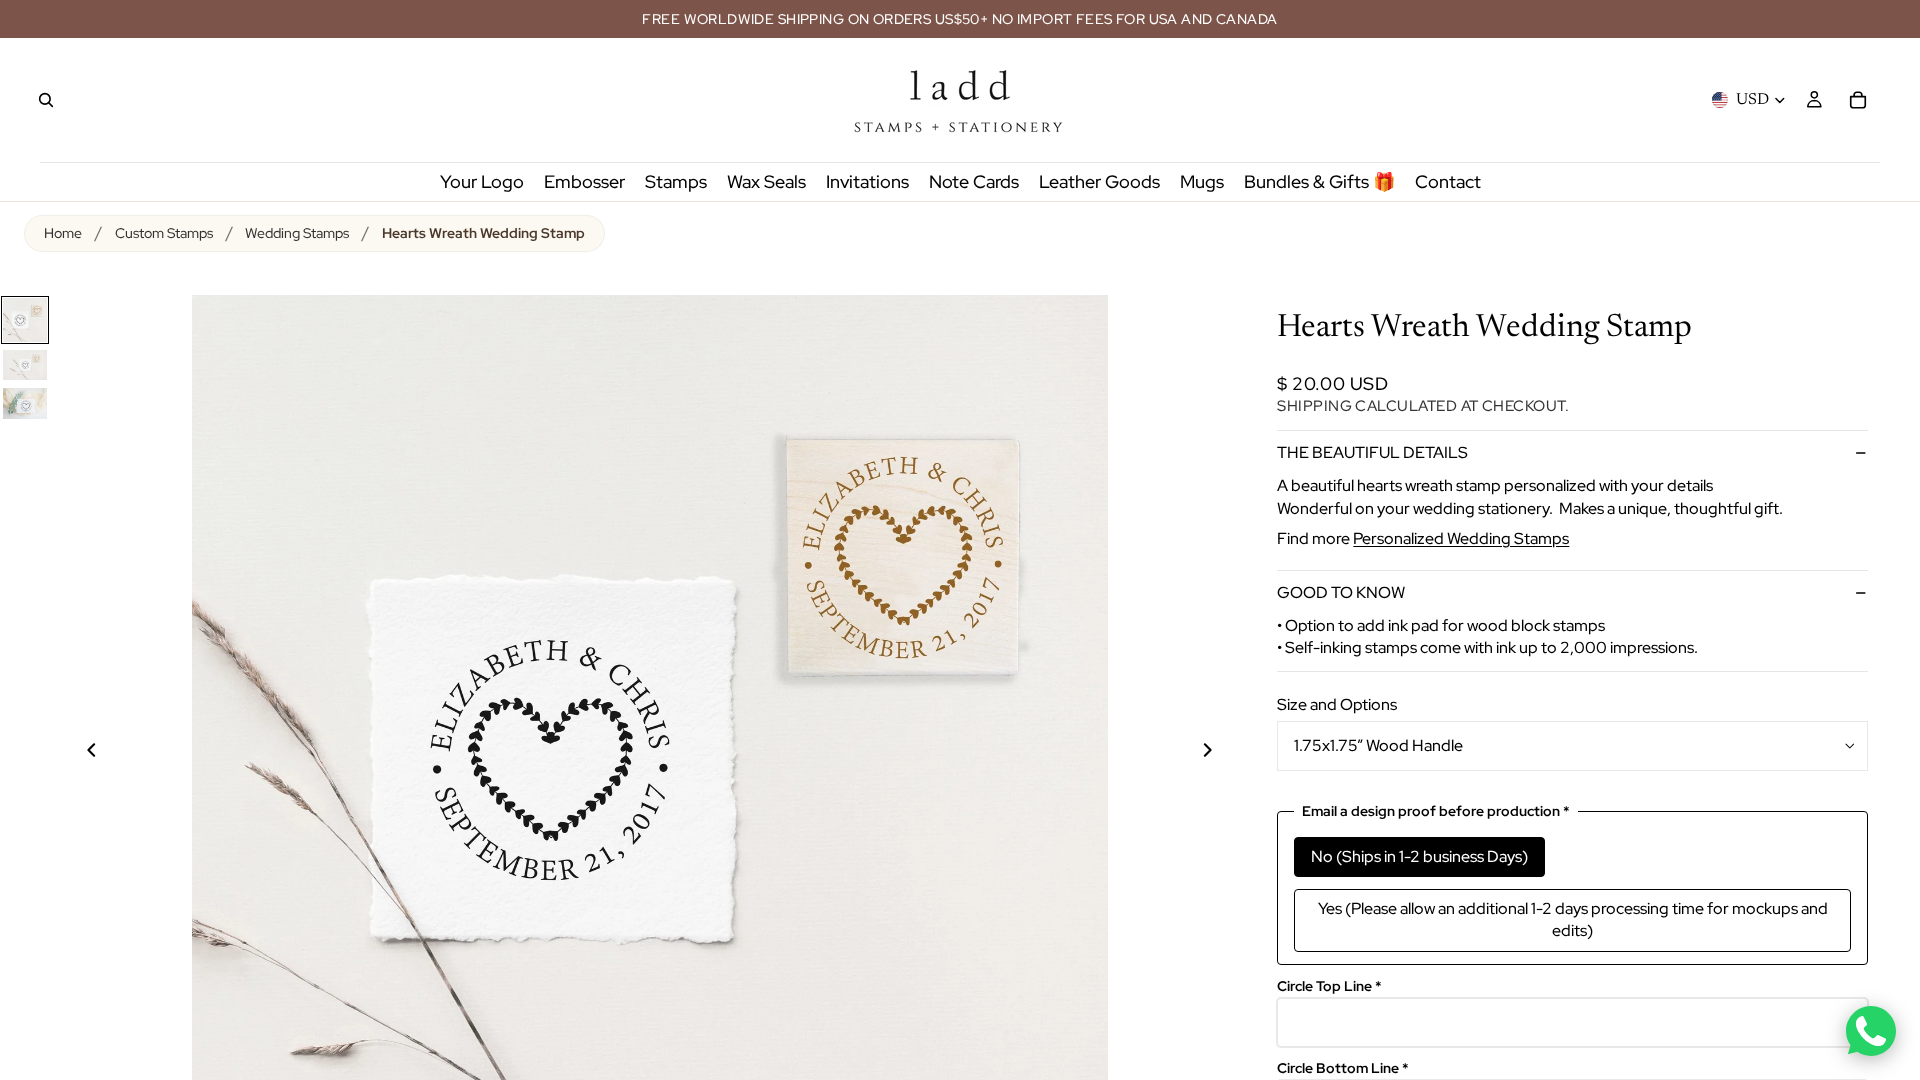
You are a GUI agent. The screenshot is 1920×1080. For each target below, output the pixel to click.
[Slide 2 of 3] (25, 365)
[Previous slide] (80, 753)
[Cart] (1858, 100)
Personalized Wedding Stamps (1461, 538)
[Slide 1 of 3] (25, 320)
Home (63, 233)
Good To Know (1341, 592)
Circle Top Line (1329, 986)
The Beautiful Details (1372, 452)
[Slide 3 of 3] (25, 403)
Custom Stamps (164, 233)
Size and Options (1337, 704)
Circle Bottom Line (1343, 1068)
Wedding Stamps (297, 233)
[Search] (46, 100)
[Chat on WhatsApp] (1871, 1031)
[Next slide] (1219, 753)
